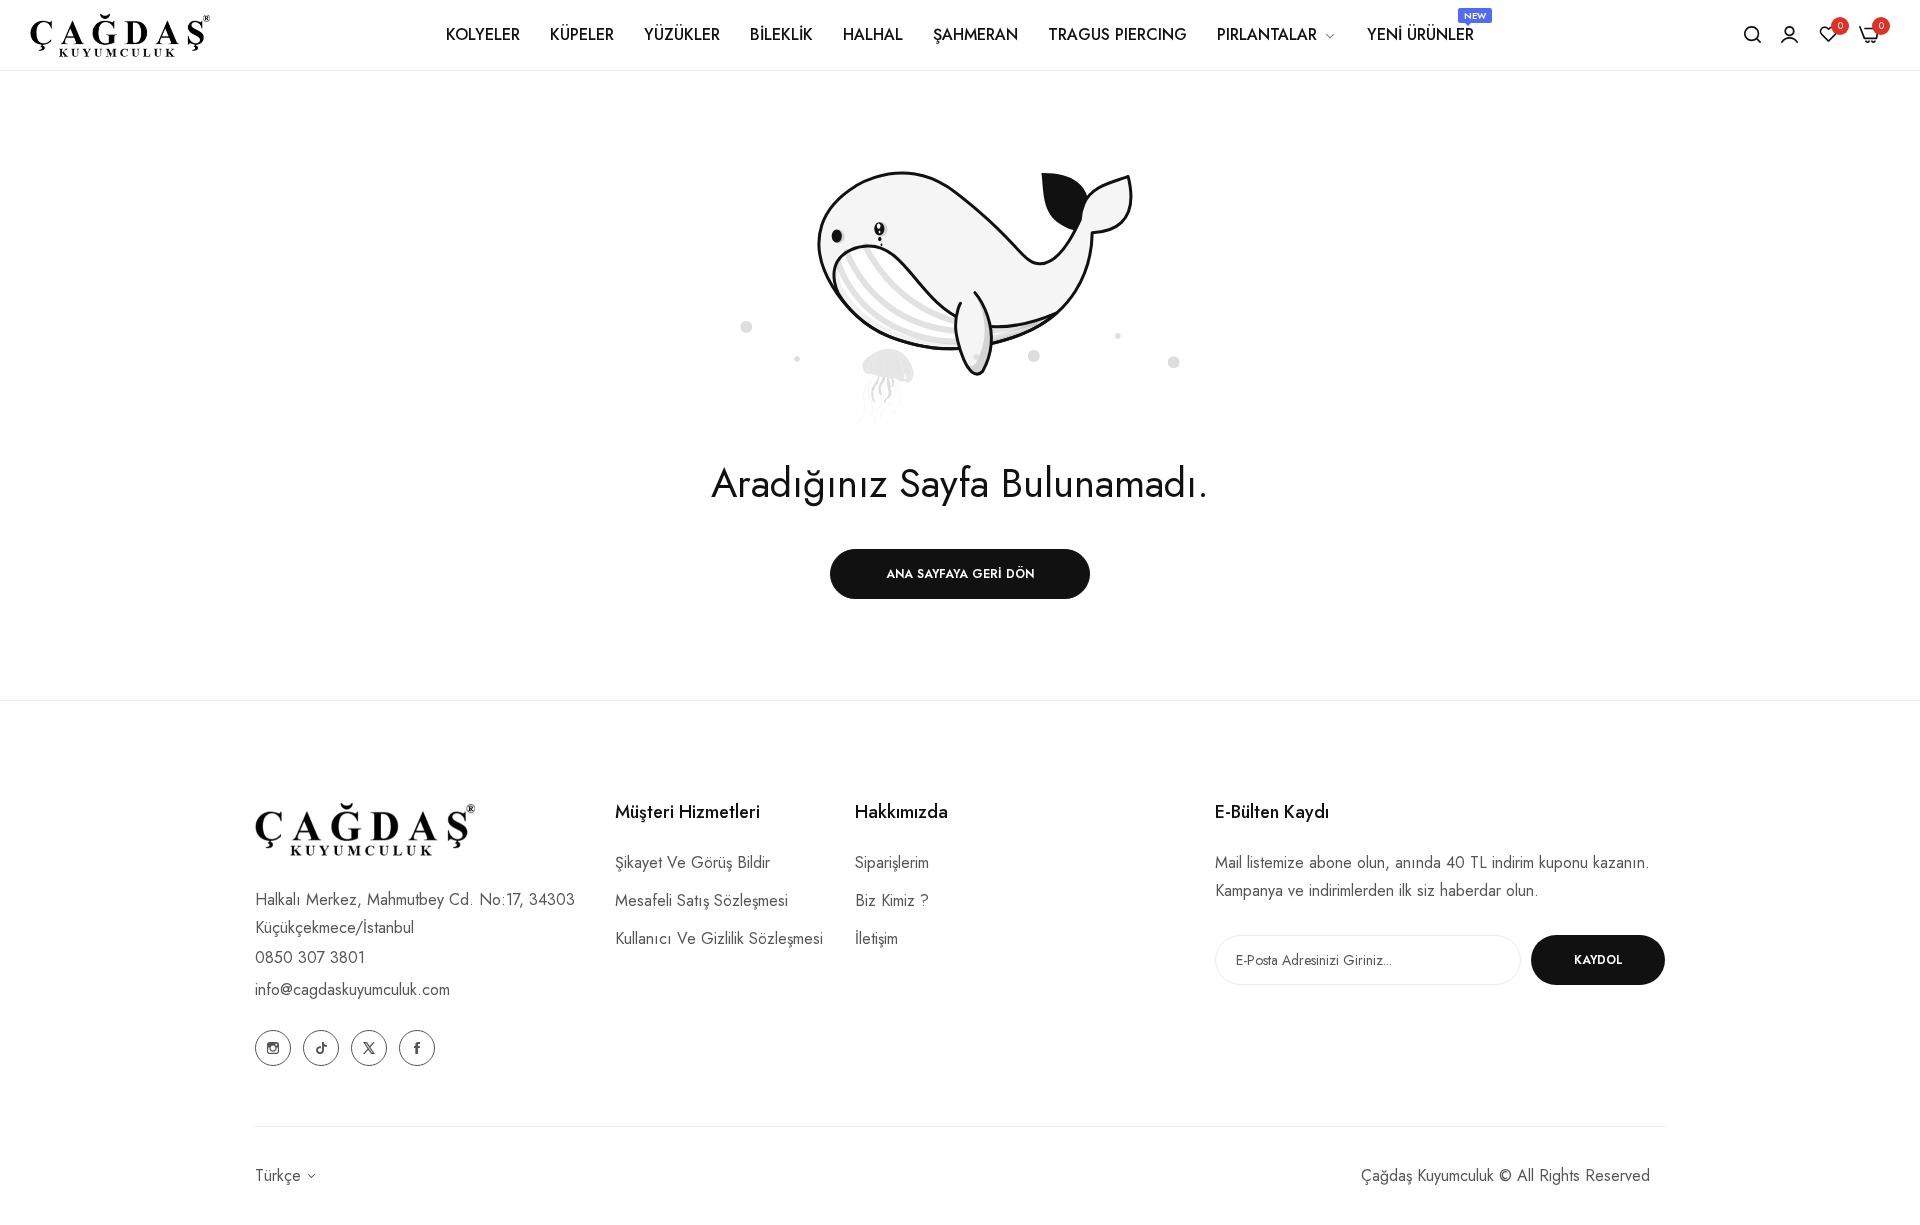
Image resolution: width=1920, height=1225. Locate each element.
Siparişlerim (892, 862)
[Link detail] (273, 1048)
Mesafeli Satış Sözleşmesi (701, 900)
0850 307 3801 (310, 957)
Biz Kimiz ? (892, 900)
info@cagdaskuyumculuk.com (352, 989)
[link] (1277, 35)
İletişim (876, 938)
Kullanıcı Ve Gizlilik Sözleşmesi (719, 938)
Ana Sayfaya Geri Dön (960, 574)
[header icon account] (1789, 35)
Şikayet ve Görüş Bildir (692, 862)
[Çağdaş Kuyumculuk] (120, 34)
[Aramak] (1752, 35)
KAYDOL (1598, 960)
